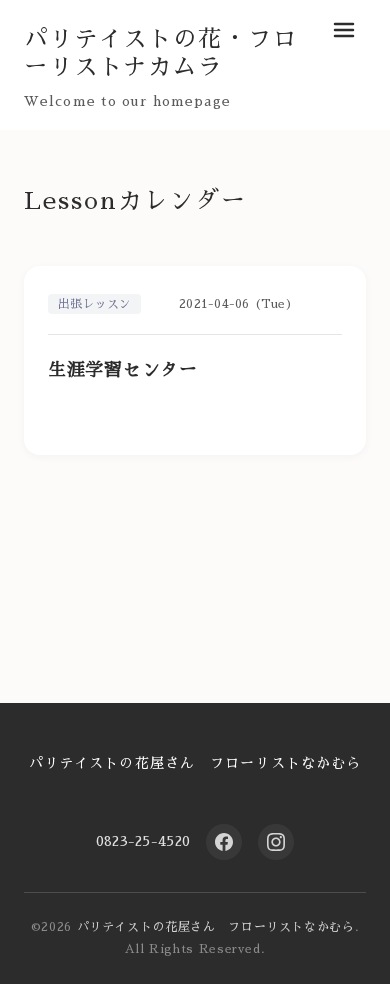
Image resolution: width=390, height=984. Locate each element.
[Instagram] (276, 842)
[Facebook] (224, 842)
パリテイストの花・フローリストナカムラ (161, 53)
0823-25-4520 (143, 841)
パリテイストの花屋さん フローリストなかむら (195, 763)
